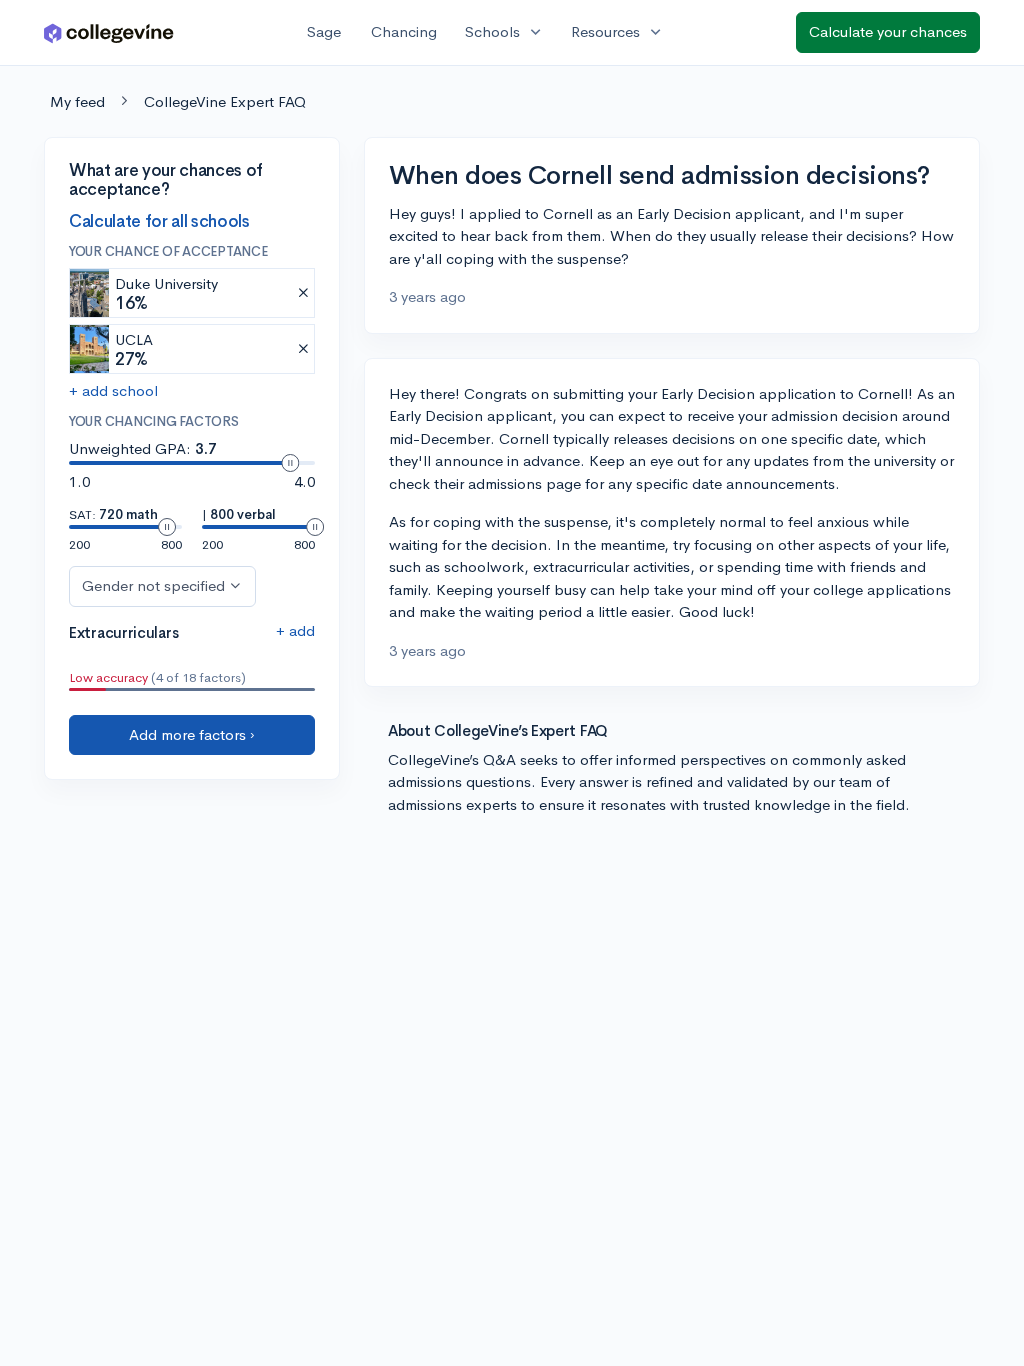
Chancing (404, 31)
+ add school (113, 390)
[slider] (290, 463)
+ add (295, 630)
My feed (77, 101)
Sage (324, 31)
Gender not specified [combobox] (153, 585)
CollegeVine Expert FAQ (225, 101)
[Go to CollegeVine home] (109, 32)
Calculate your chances (888, 31)
